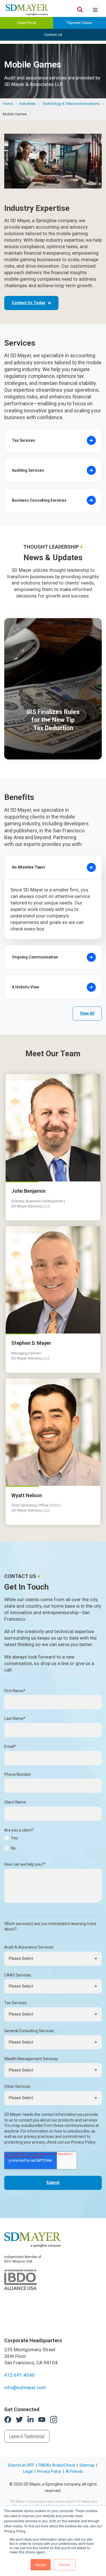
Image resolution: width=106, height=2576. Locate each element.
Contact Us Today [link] (28, 303)
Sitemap (87, 2465)
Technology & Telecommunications (71, 104)
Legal (28, 2471)
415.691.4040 (20, 2375)
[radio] (53, 1840)
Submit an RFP (21, 2465)
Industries (28, 104)
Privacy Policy (49, 2471)
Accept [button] (41, 2565)
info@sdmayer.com (25, 2387)
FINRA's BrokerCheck (57, 2465)
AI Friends (74, 2471)
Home (8, 104)
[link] (33, 2239)
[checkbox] (53, 1845)
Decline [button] (65, 2565)
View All (87, 1013)
